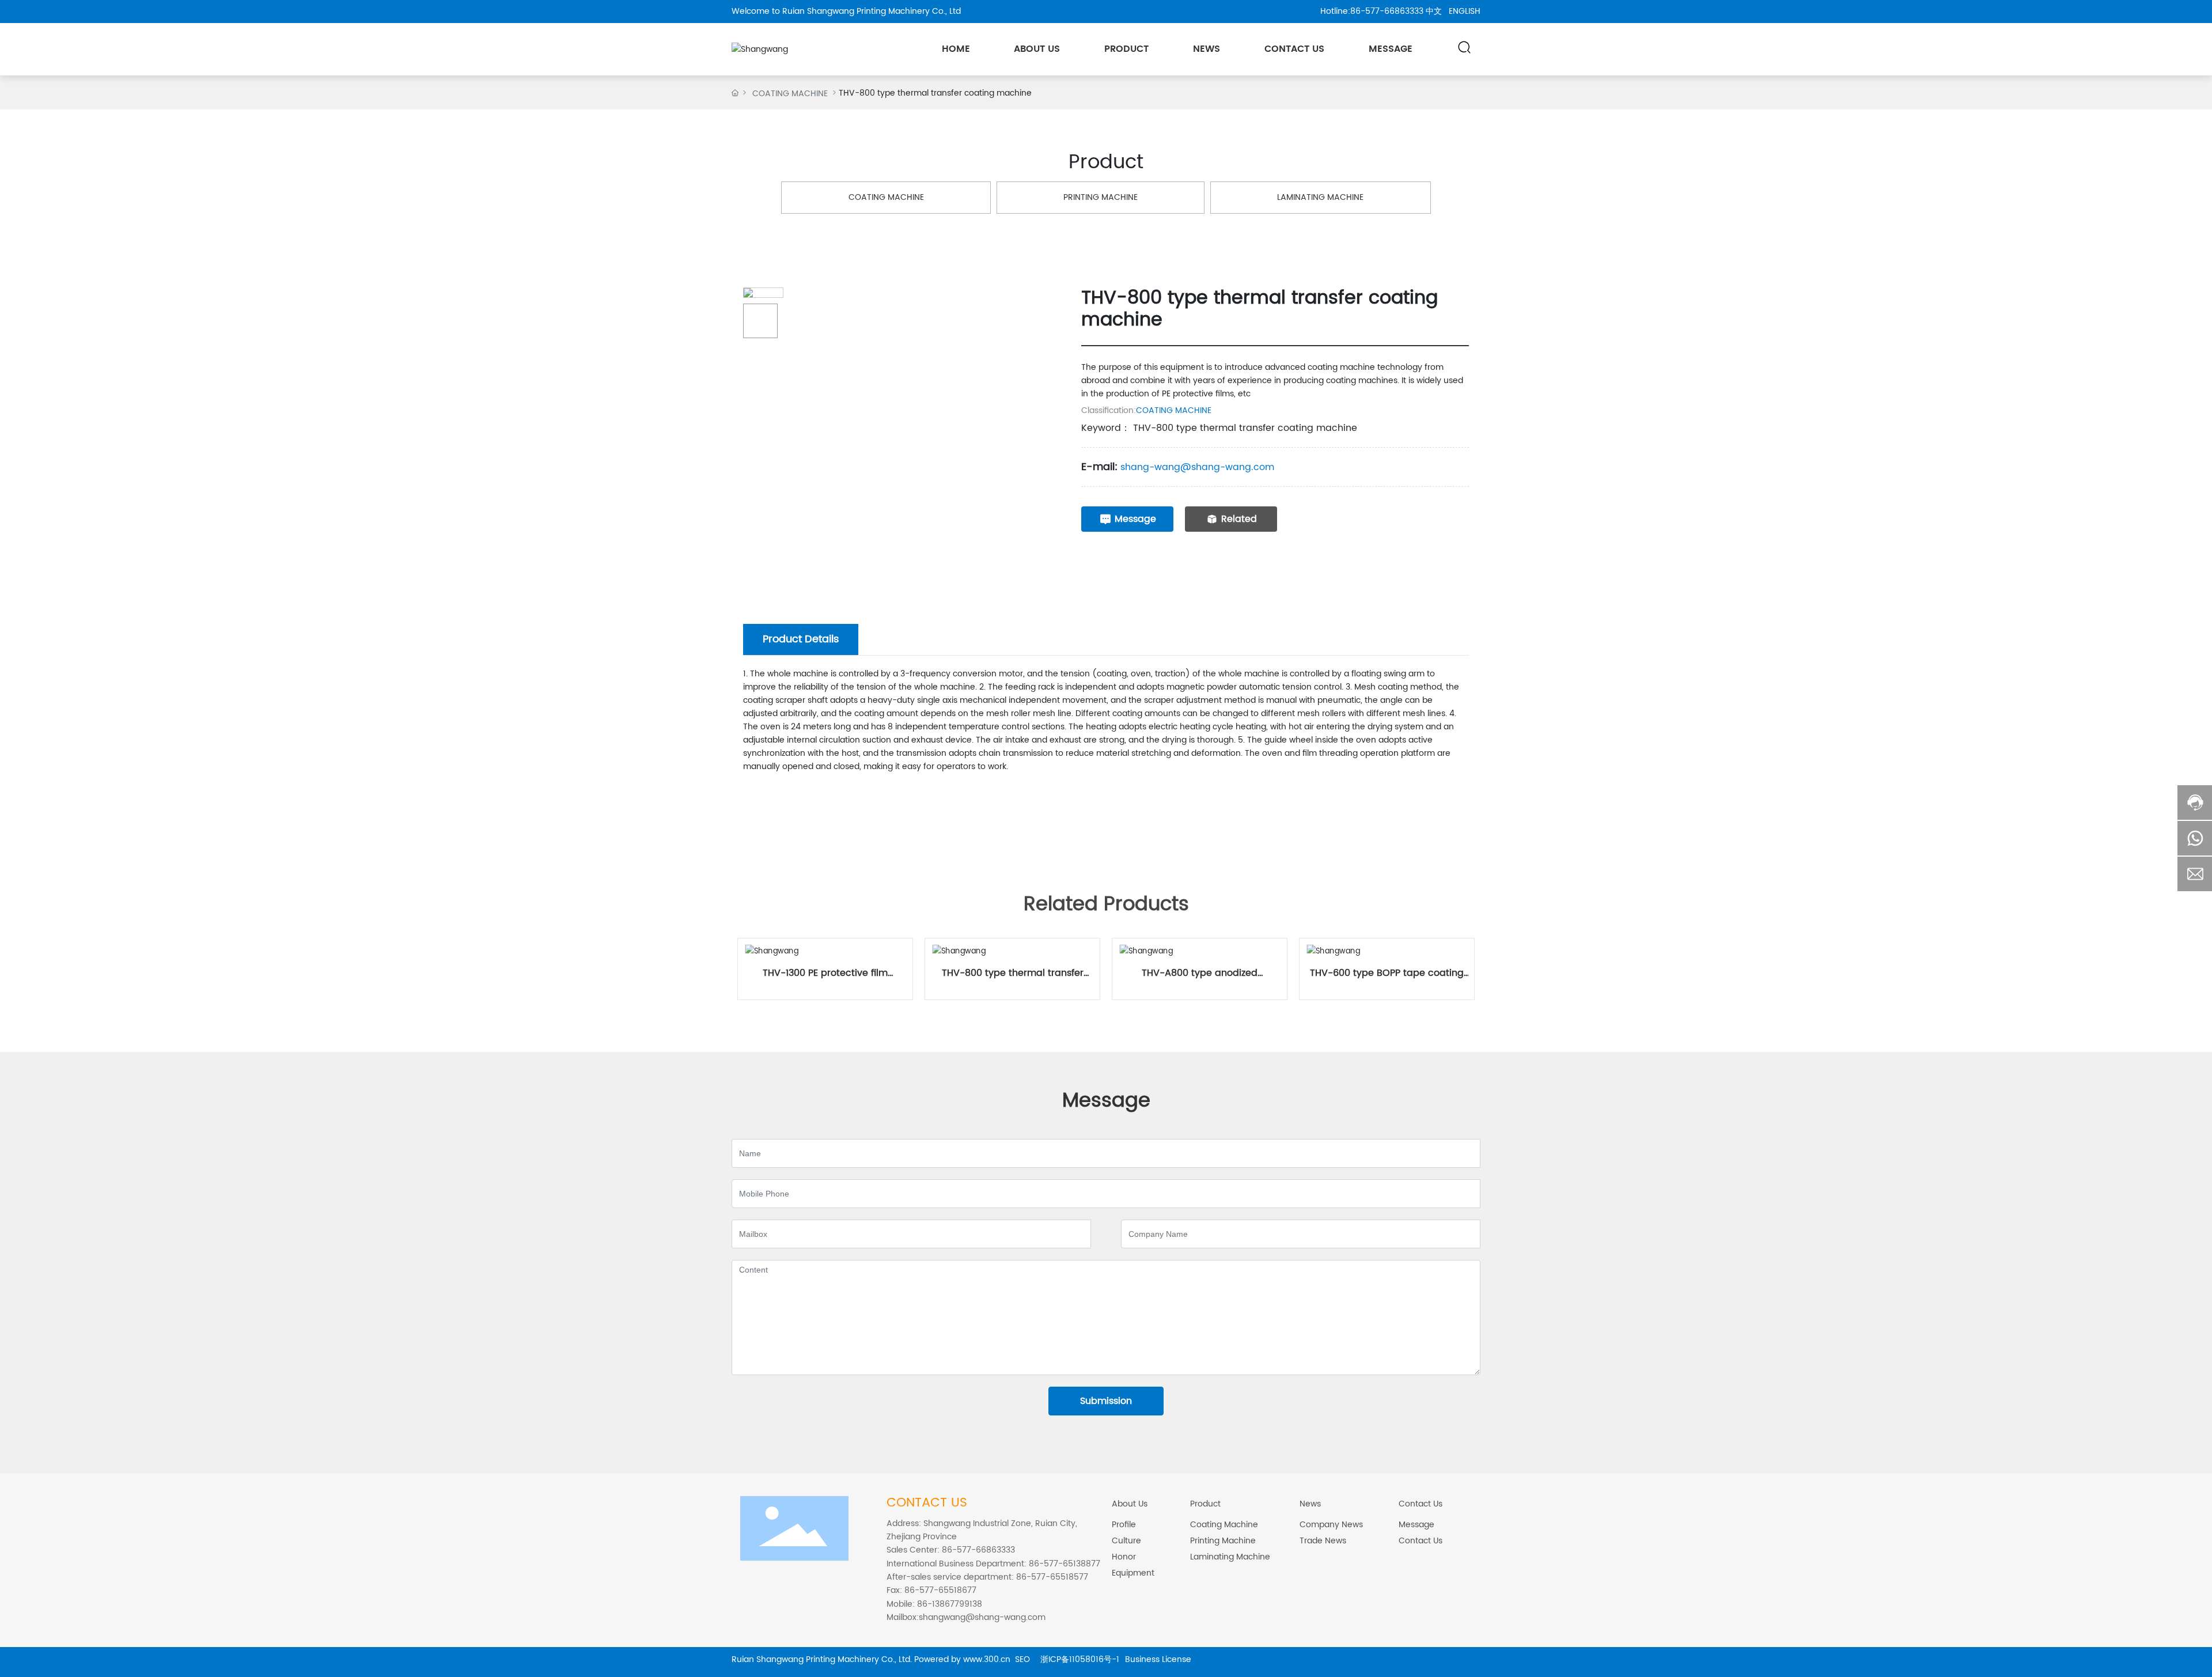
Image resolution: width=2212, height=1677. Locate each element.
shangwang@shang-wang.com (982, 1617)
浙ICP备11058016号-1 (1080, 1659)
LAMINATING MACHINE (1320, 197)
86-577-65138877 (1063, 1564)
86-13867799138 (948, 1604)
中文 (1434, 11)
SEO (1025, 1659)
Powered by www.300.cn (962, 1659)
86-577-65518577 (1052, 1577)
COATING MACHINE (790, 94)
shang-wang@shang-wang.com (1197, 467)
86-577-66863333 (1387, 11)
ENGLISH (1465, 11)
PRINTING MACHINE (1101, 197)
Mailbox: (903, 1617)
